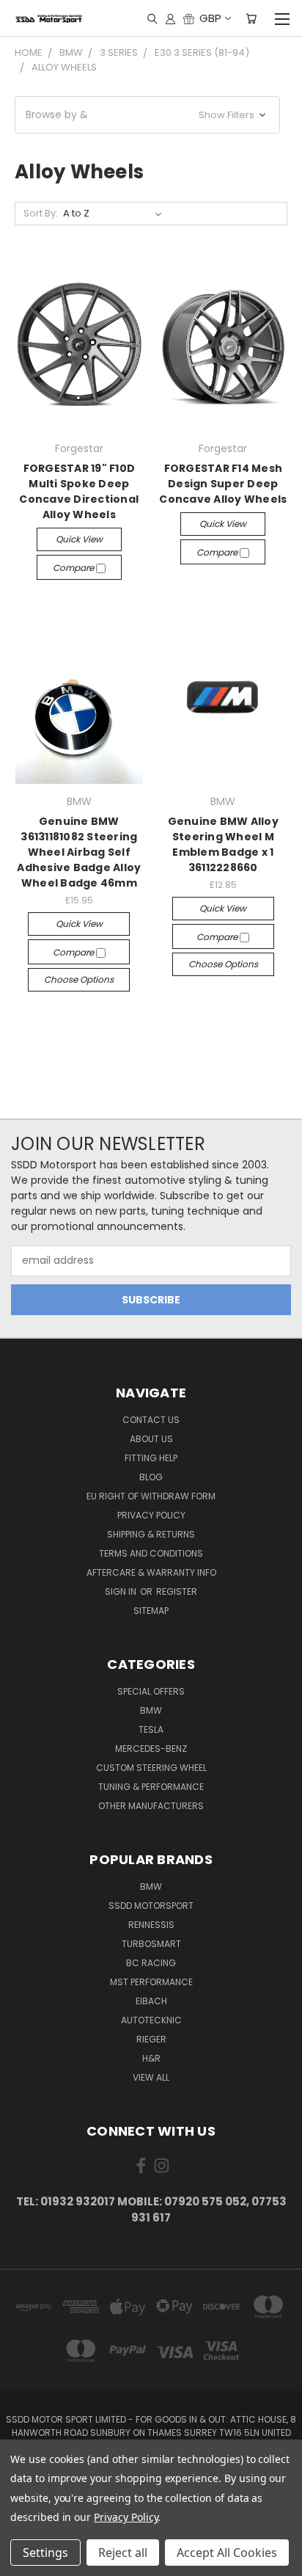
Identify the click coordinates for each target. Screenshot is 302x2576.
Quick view (79, 539)
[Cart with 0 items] (251, 18)
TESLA (151, 1729)
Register (177, 1591)
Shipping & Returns (151, 1534)
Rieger (151, 2039)
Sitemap (151, 1611)
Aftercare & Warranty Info (151, 1572)
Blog (151, 1477)
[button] (147, 115)
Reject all (123, 2553)
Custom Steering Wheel (151, 1768)
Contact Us (151, 1420)
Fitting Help (151, 1458)
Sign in (122, 1591)
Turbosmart (151, 1944)
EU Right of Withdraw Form (151, 1496)
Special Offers (151, 1691)
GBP (210, 18)
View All (151, 2077)
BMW (151, 1710)
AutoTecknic (151, 2020)
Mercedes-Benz (151, 1749)
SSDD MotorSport (151, 1906)
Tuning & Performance (151, 1787)
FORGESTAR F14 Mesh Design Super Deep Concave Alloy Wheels (223, 484)
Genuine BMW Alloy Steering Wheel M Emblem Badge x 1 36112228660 (223, 844)
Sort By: (41, 213)
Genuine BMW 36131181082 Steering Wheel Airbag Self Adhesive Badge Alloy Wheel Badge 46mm (79, 852)
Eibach (151, 2001)
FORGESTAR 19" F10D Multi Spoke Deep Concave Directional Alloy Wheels (79, 491)
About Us (151, 1439)
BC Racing (151, 1963)
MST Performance (151, 1982)
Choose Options (79, 979)
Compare (74, 568)
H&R (151, 2058)
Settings (45, 2553)
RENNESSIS (151, 1925)
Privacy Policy (151, 1515)
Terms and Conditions (151, 1553)
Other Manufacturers (151, 1806)
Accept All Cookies (227, 2553)
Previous (23, 2561)
